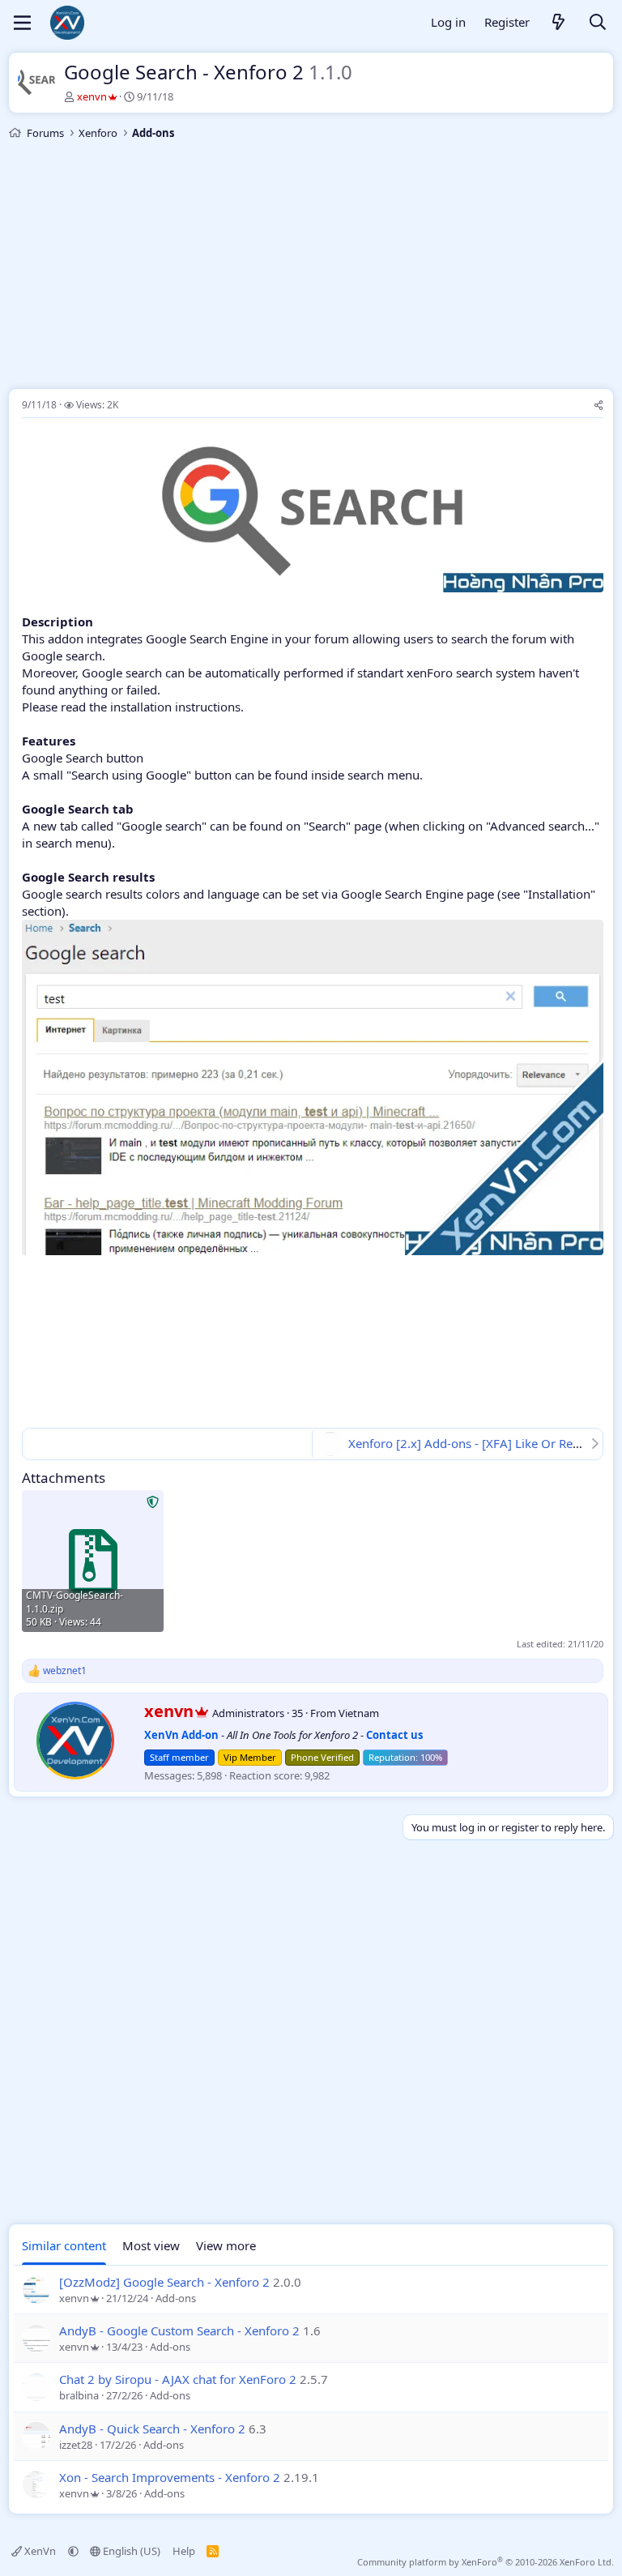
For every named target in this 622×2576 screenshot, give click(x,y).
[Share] (599, 406)
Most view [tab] (151, 2245)
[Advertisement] (311, 267)
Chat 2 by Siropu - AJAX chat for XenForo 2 (178, 2379)
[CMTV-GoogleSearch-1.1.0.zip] (93, 1561)
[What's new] (559, 23)
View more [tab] (226, 2245)
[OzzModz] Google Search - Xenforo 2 (164, 2282)
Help (184, 2551)
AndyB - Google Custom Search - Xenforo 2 (179, 2330)
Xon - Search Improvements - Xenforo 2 (170, 2477)
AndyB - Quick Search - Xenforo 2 (152, 2429)
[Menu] (22, 23)
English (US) (130, 2551)
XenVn (40, 2551)
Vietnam (359, 1713)
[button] (73, 2551)
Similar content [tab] (64, 2245)
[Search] (598, 23)
